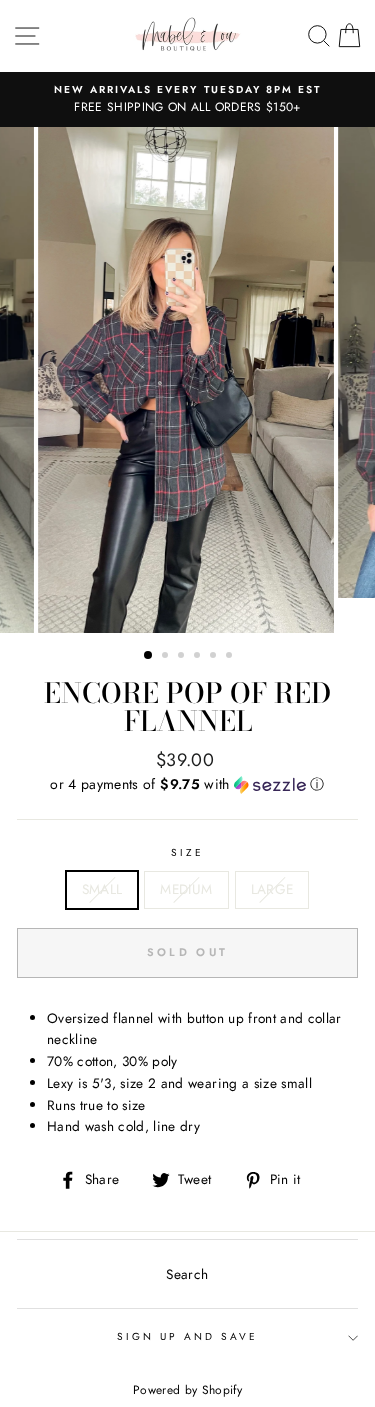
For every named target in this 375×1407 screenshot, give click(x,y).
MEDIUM (186, 889)
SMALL (102, 889)
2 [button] (167, 657)
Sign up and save (188, 1336)
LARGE (272, 889)
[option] (187, 100)
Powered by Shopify (187, 1390)
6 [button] (231, 657)
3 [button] (183, 657)
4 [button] (199, 657)
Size (187, 852)
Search (187, 1274)
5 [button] (215, 657)
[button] (187, 784)
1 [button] (149, 656)
